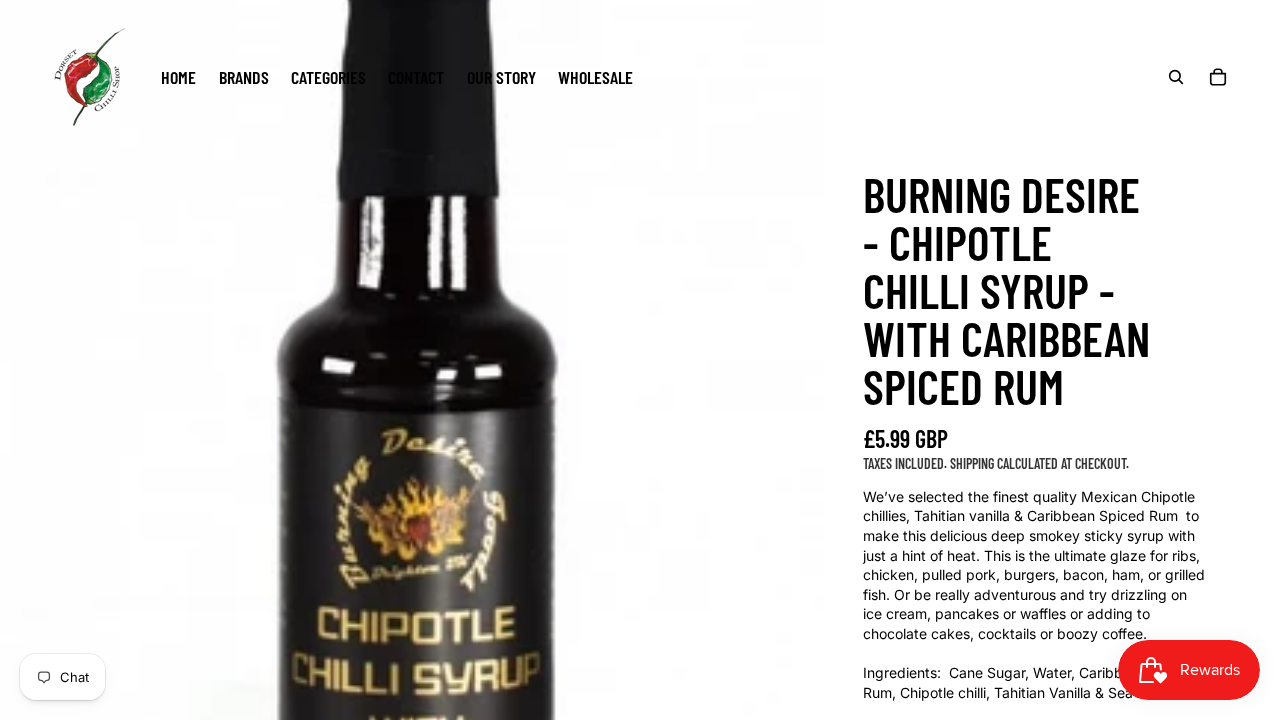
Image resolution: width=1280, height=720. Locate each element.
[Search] (1176, 77)
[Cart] (1218, 77)
